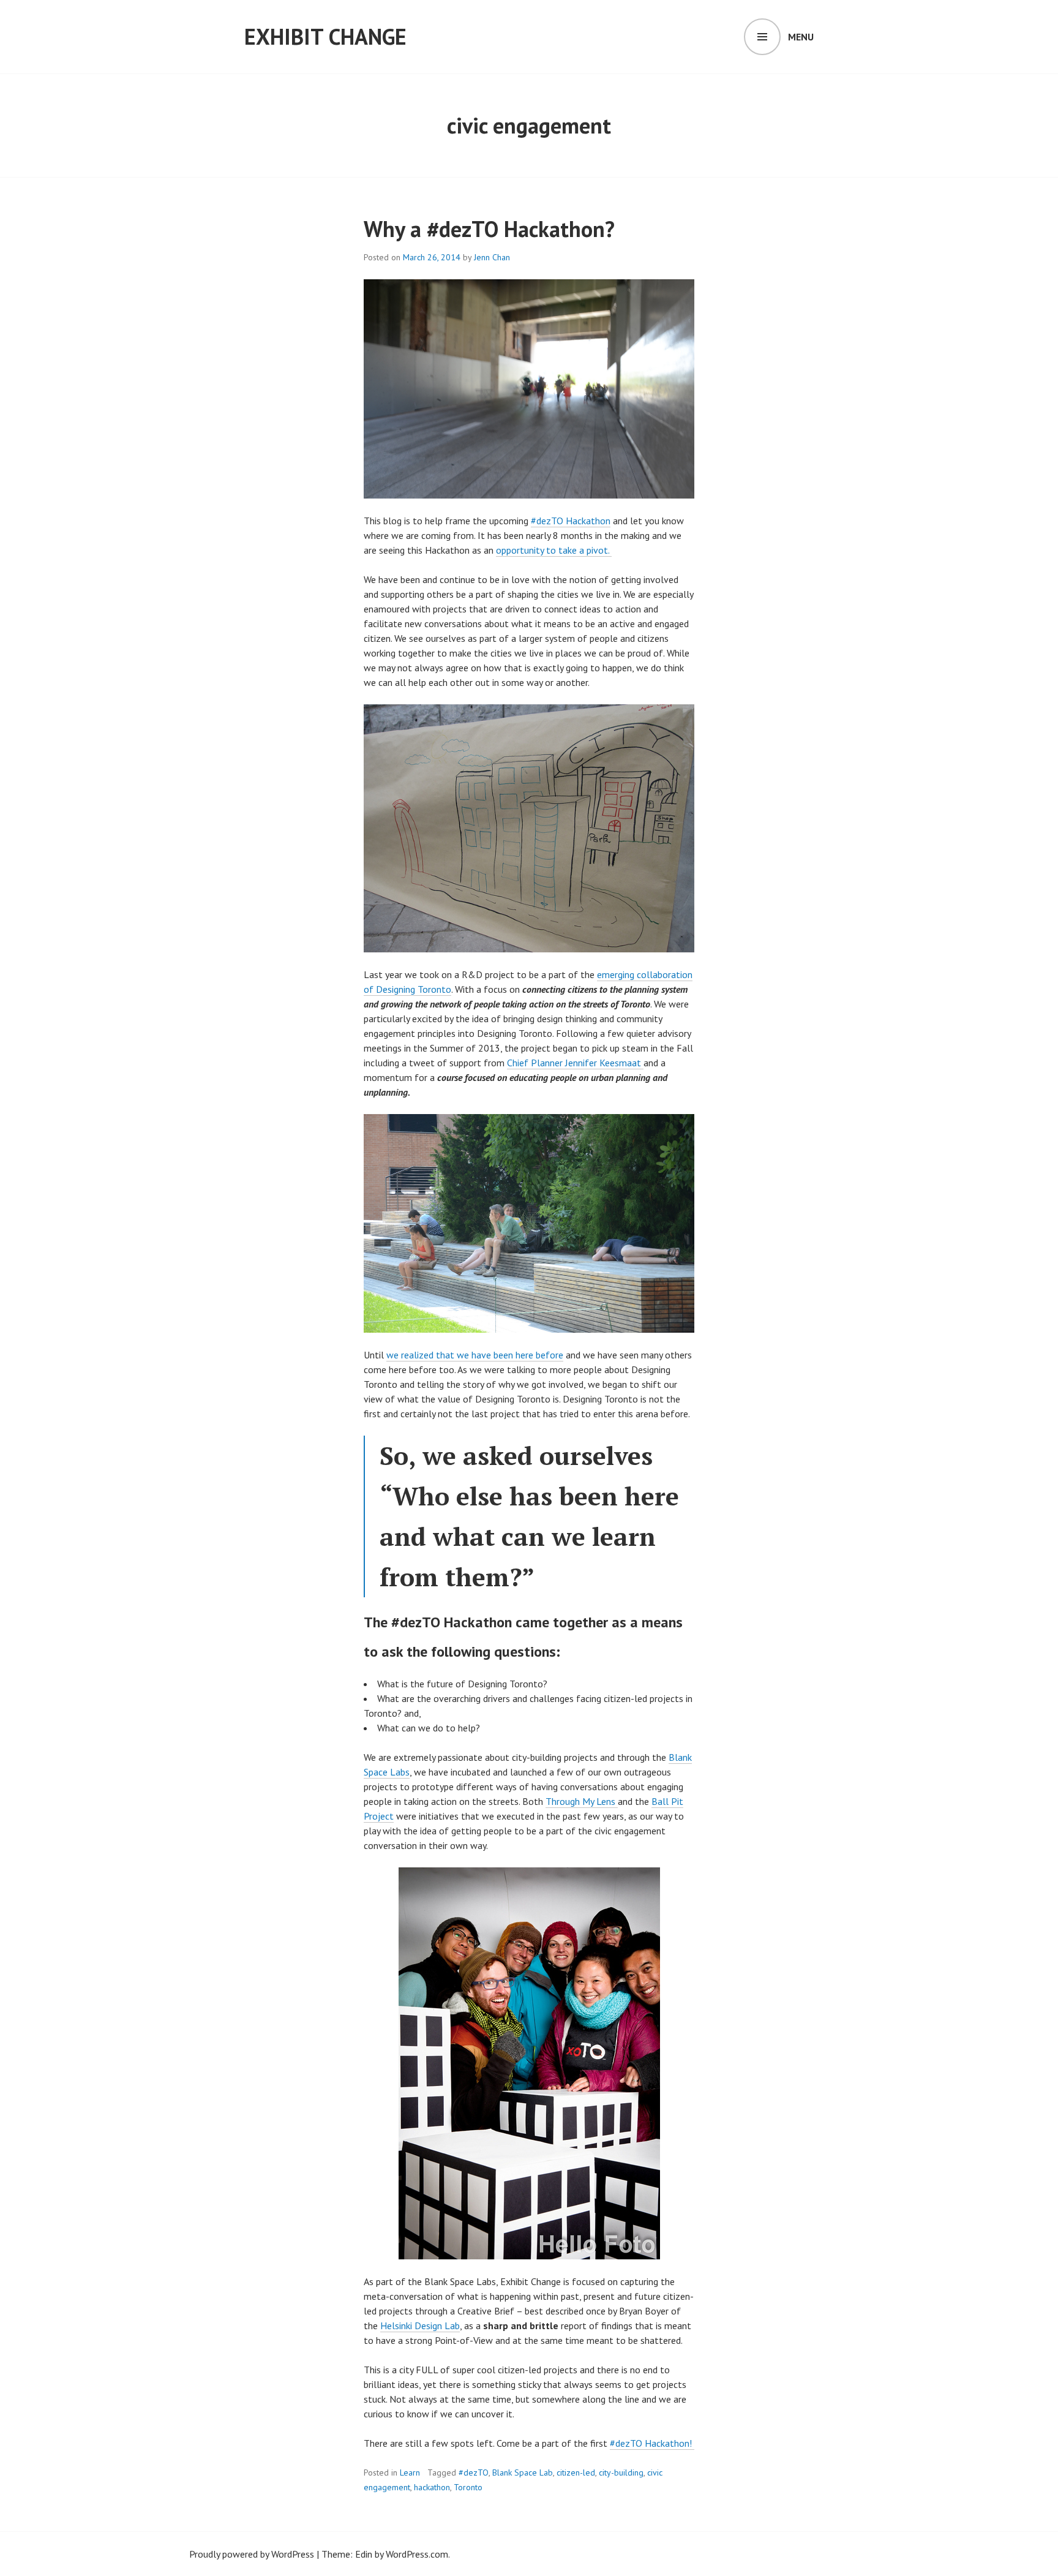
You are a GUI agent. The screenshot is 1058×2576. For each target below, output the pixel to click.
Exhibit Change (325, 36)
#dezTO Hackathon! (652, 2443)
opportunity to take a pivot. (554, 550)
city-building (621, 2472)
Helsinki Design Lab (420, 2326)
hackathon (432, 2487)
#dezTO (474, 2472)
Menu (801, 37)
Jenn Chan (492, 257)
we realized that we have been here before (475, 1355)
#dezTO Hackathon (571, 521)
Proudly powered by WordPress (252, 2554)
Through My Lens (582, 1801)
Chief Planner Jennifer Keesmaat (575, 1063)
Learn (410, 2472)
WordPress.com (417, 2554)
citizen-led (576, 2472)
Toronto (468, 2487)
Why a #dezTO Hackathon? (489, 229)
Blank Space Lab (523, 2472)
